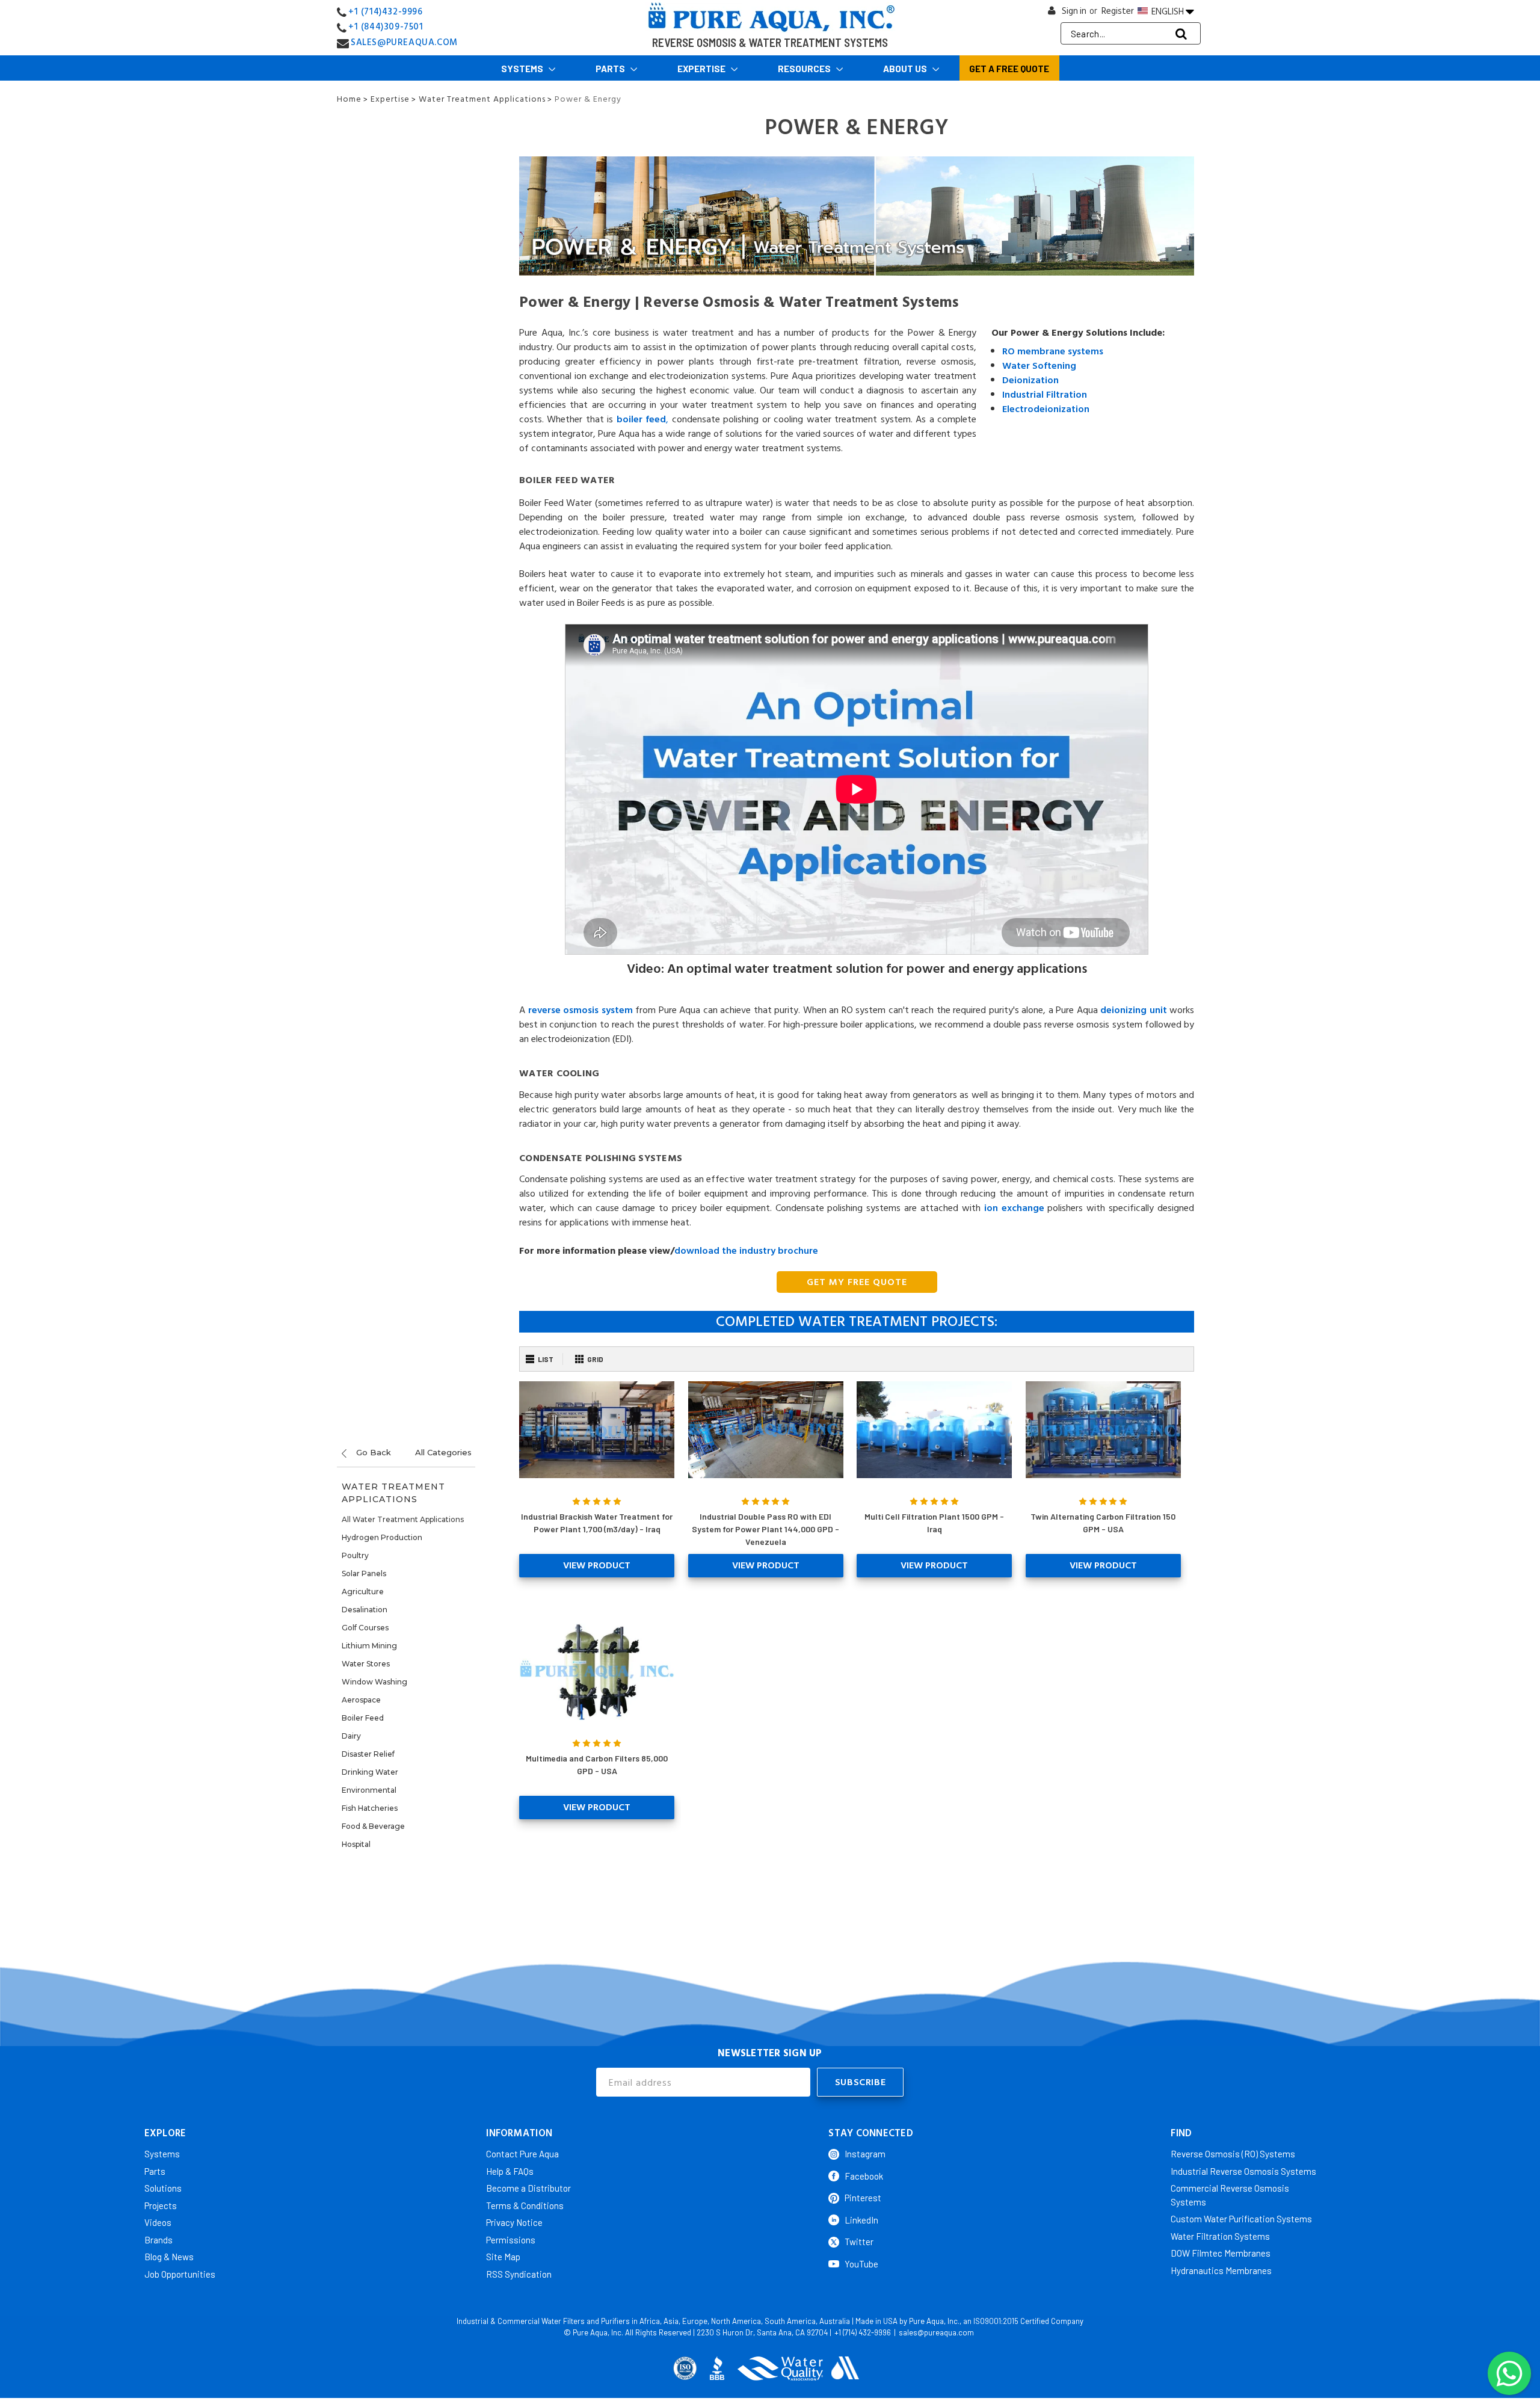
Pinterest (863, 2198)
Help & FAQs (510, 2171)
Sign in (1074, 11)
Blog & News (169, 2257)
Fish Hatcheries (370, 1808)
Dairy (351, 1736)
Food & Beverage (373, 1826)
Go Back (372, 1452)
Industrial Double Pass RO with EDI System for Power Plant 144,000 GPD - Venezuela (765, 1529)
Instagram (865, 2154)
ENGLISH (1168, 11)
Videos (158, 2222)
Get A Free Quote (1009, 69)
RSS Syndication (519, 2274)
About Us (906, 69)
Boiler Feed (363, 1718)
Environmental (369, 1790)
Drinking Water (370, 1772)
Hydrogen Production (382, 1537)
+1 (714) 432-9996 (863, 2332)
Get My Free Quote (857, 1282)
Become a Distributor (528, 2188)
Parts (611, 69)
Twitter (859, 2242)
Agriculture (363, 1592)
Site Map (503, 2257)
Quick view (597, 1429)
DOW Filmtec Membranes (1221, 2253)
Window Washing (374, 1682)
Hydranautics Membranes (1221, 2270)
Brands (159, 2240)
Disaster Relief (368, 1754)
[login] (1052, 14)
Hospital (356, 1844)
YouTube (861, 2264)
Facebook (864, 2176)
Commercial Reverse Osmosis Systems (1230, 2195)
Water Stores (366, 1664)
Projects (161, 2205)
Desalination (365, 1610)
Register (1118, 11)
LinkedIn (861, 2220)
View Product (597, 1565)
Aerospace (361, 1700)
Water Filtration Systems (1220, 2236)
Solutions (163, 2188)
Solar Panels (364, 1573)
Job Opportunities (180, 2274)
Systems (523, 69)
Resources (805, 69)
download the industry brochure (746, 1251)
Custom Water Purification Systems (1241, 2219)
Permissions (511, 2240)
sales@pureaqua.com (936, 2332)
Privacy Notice (514, 2222)
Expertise (702, 69)
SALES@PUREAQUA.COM (404, 42)
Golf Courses (365, 1628)
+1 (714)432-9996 (386, 12)
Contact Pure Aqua (522, 2154)
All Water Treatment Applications (403, 1519)
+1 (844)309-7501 (386, 27)
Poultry (355, 1555)
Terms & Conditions (525, 2205)
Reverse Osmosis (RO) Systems (1233, 2154)
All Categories (443, 1452)
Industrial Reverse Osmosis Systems (1243, 2171)
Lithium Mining (369, 1646)
